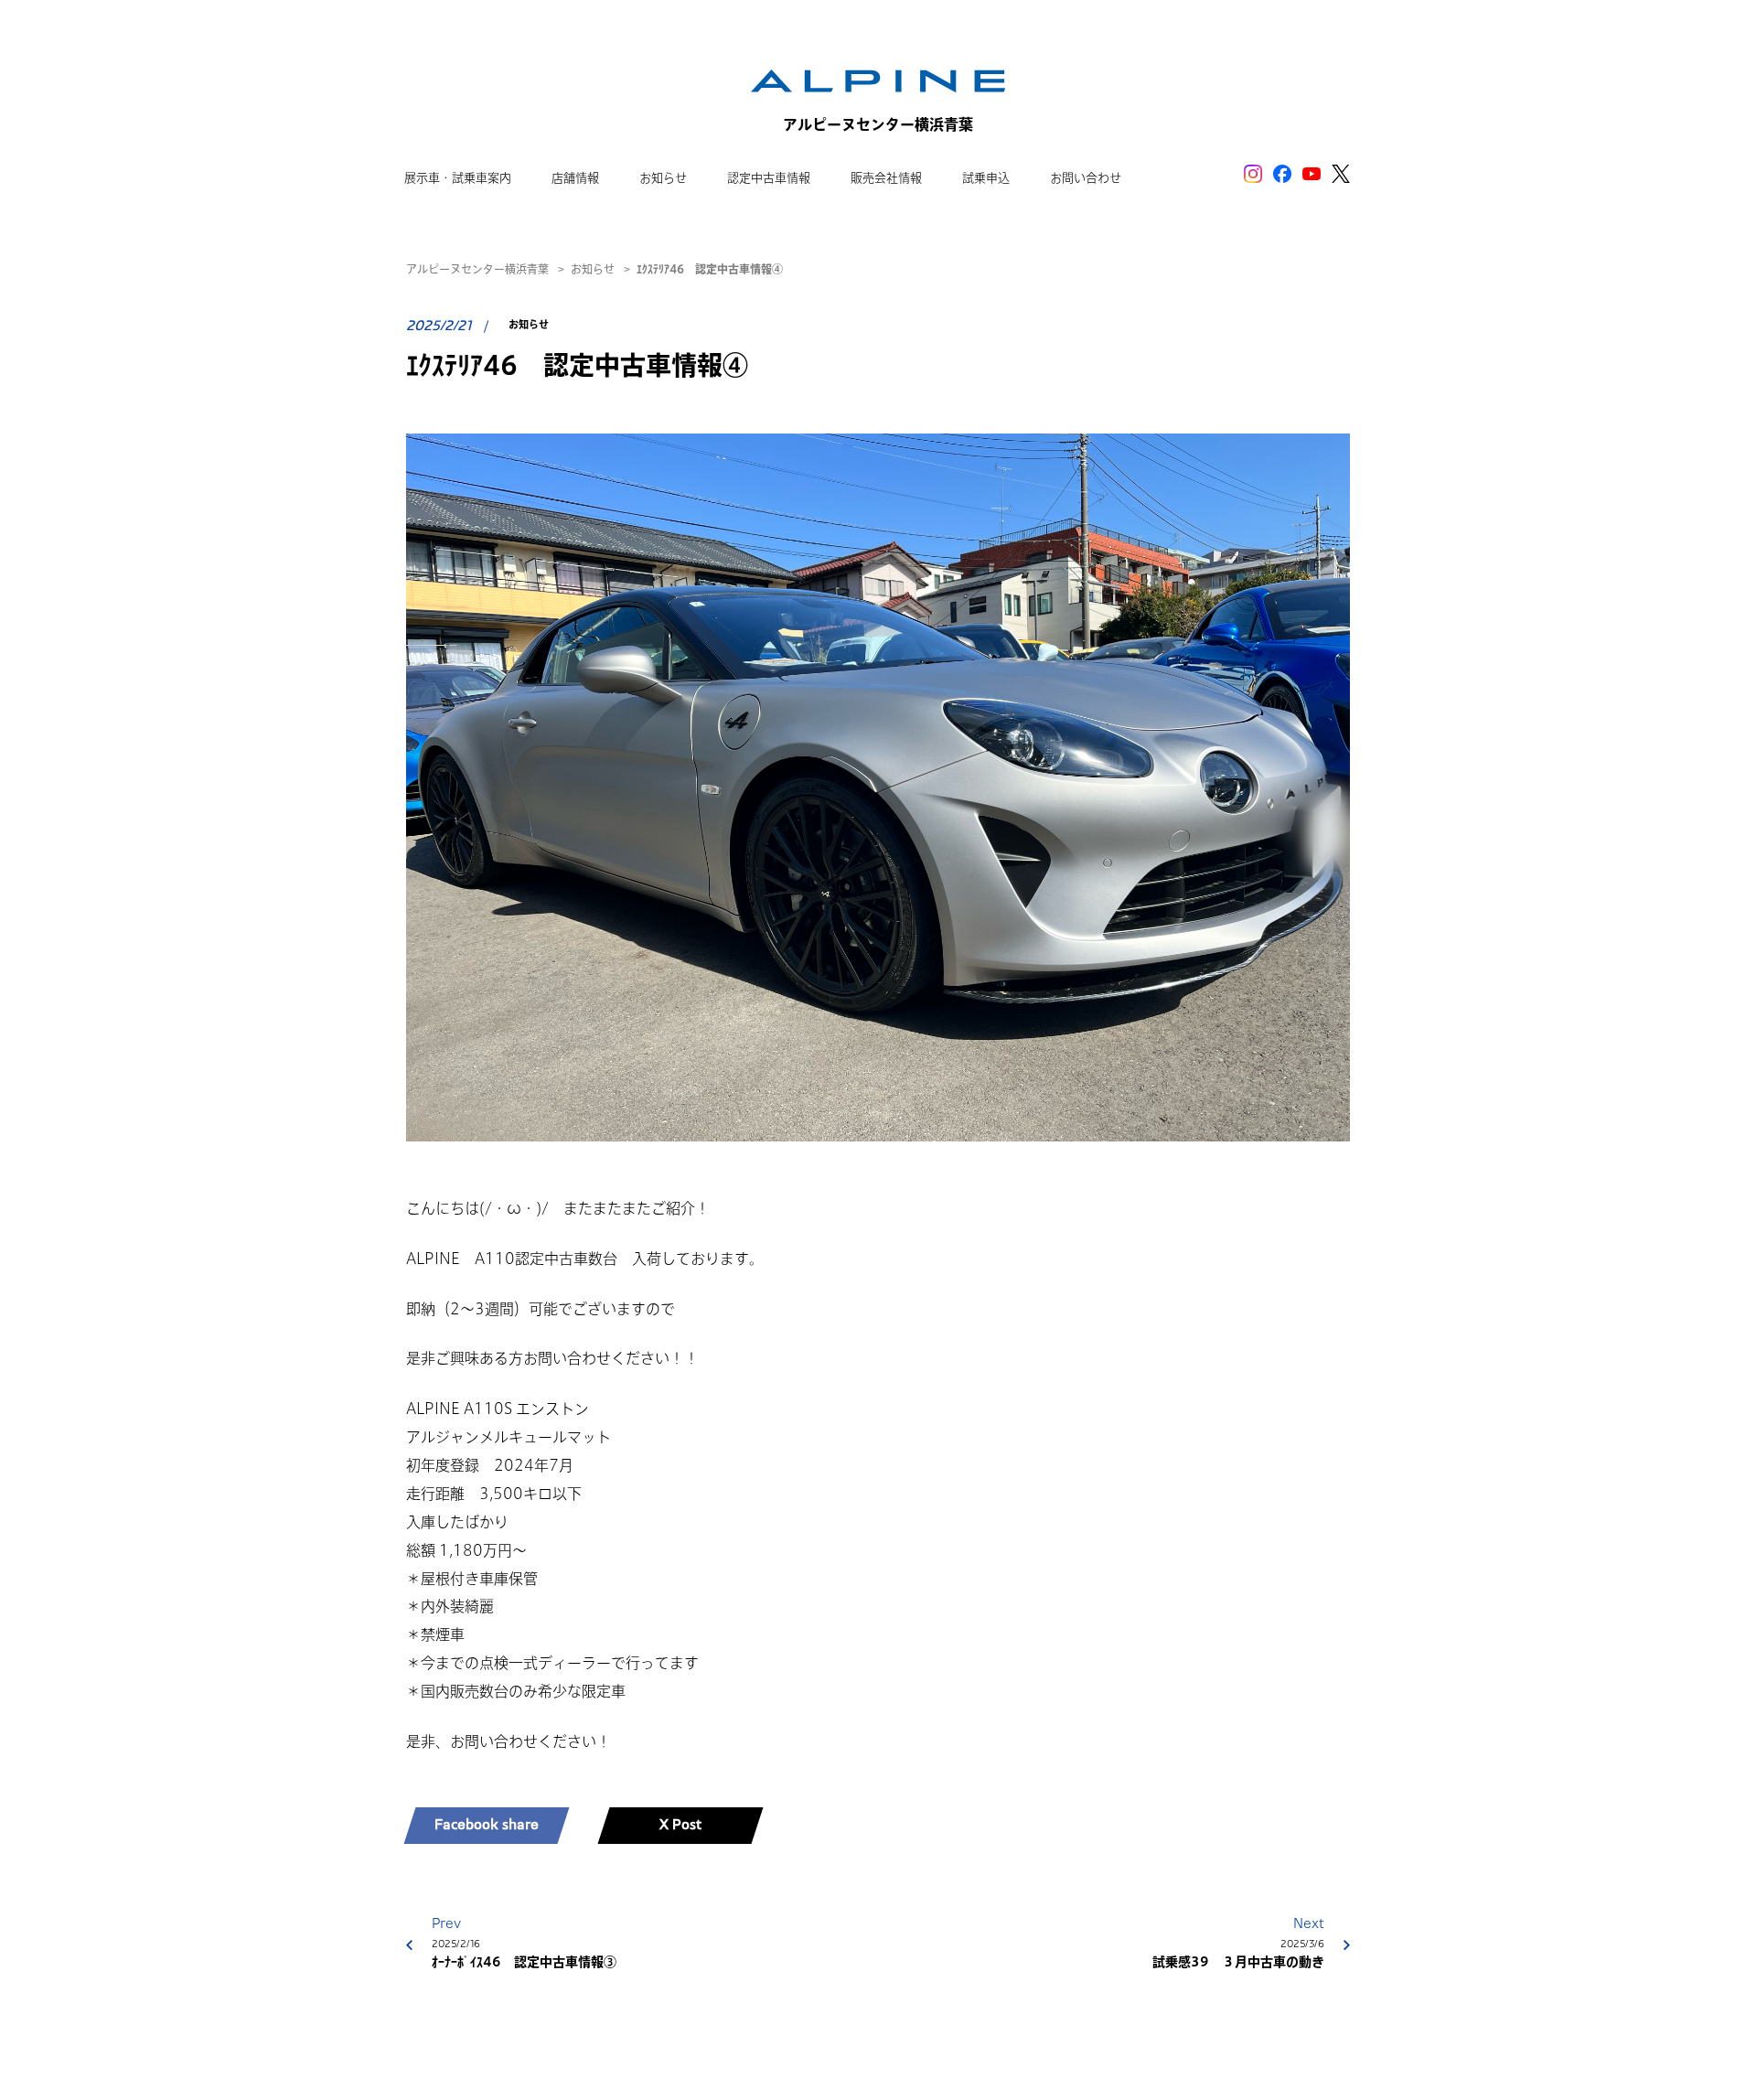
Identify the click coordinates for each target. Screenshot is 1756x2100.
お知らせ (593, 269)
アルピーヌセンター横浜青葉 (477, 269)
